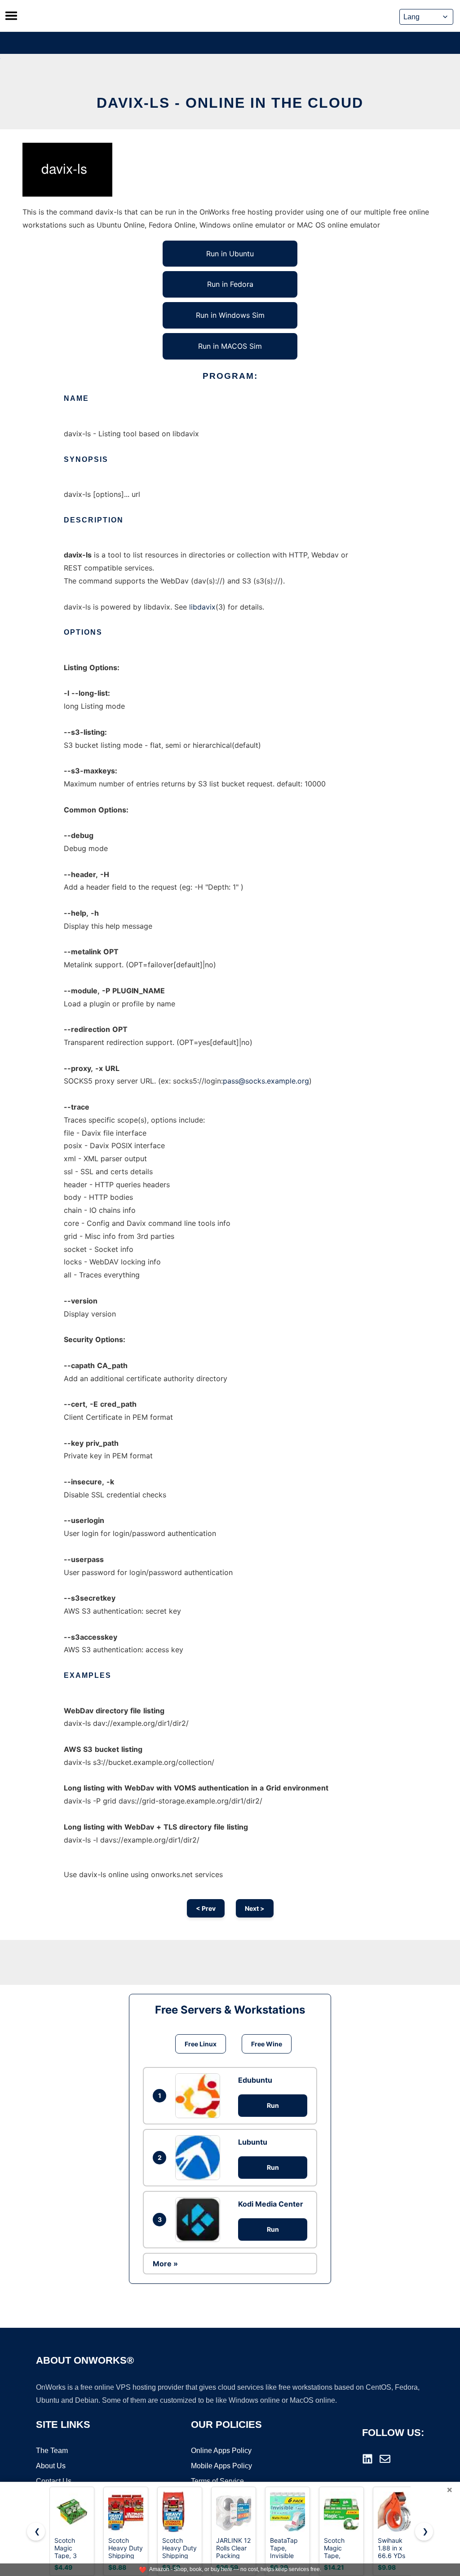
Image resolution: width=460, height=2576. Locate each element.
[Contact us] (385, 2459)
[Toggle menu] (11, 16)
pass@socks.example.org (266, 1081)
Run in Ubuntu (230, 254)
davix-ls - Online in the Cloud (230, 103)
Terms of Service (217, 2481)
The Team (52, 2451)
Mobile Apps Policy (221, 2466)
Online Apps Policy (221, 2451)
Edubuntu (255, 2080)
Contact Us (54, 2481)
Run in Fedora (230, 284)
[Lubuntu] (200, 2158)
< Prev (206, 1908)
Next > (255, 1908)
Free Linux (201, 2044)
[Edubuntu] (200, 2096)
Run (273, 2105)
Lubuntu (253, 2142)
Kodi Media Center (271, 2204)
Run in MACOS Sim (230, 346)
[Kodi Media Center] (200, 2220)
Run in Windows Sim (230, 315)
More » (165, 2264)
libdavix (202, 607)
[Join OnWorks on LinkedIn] (367, 2459)
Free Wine (267, 2044)
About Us (51, 2466)
